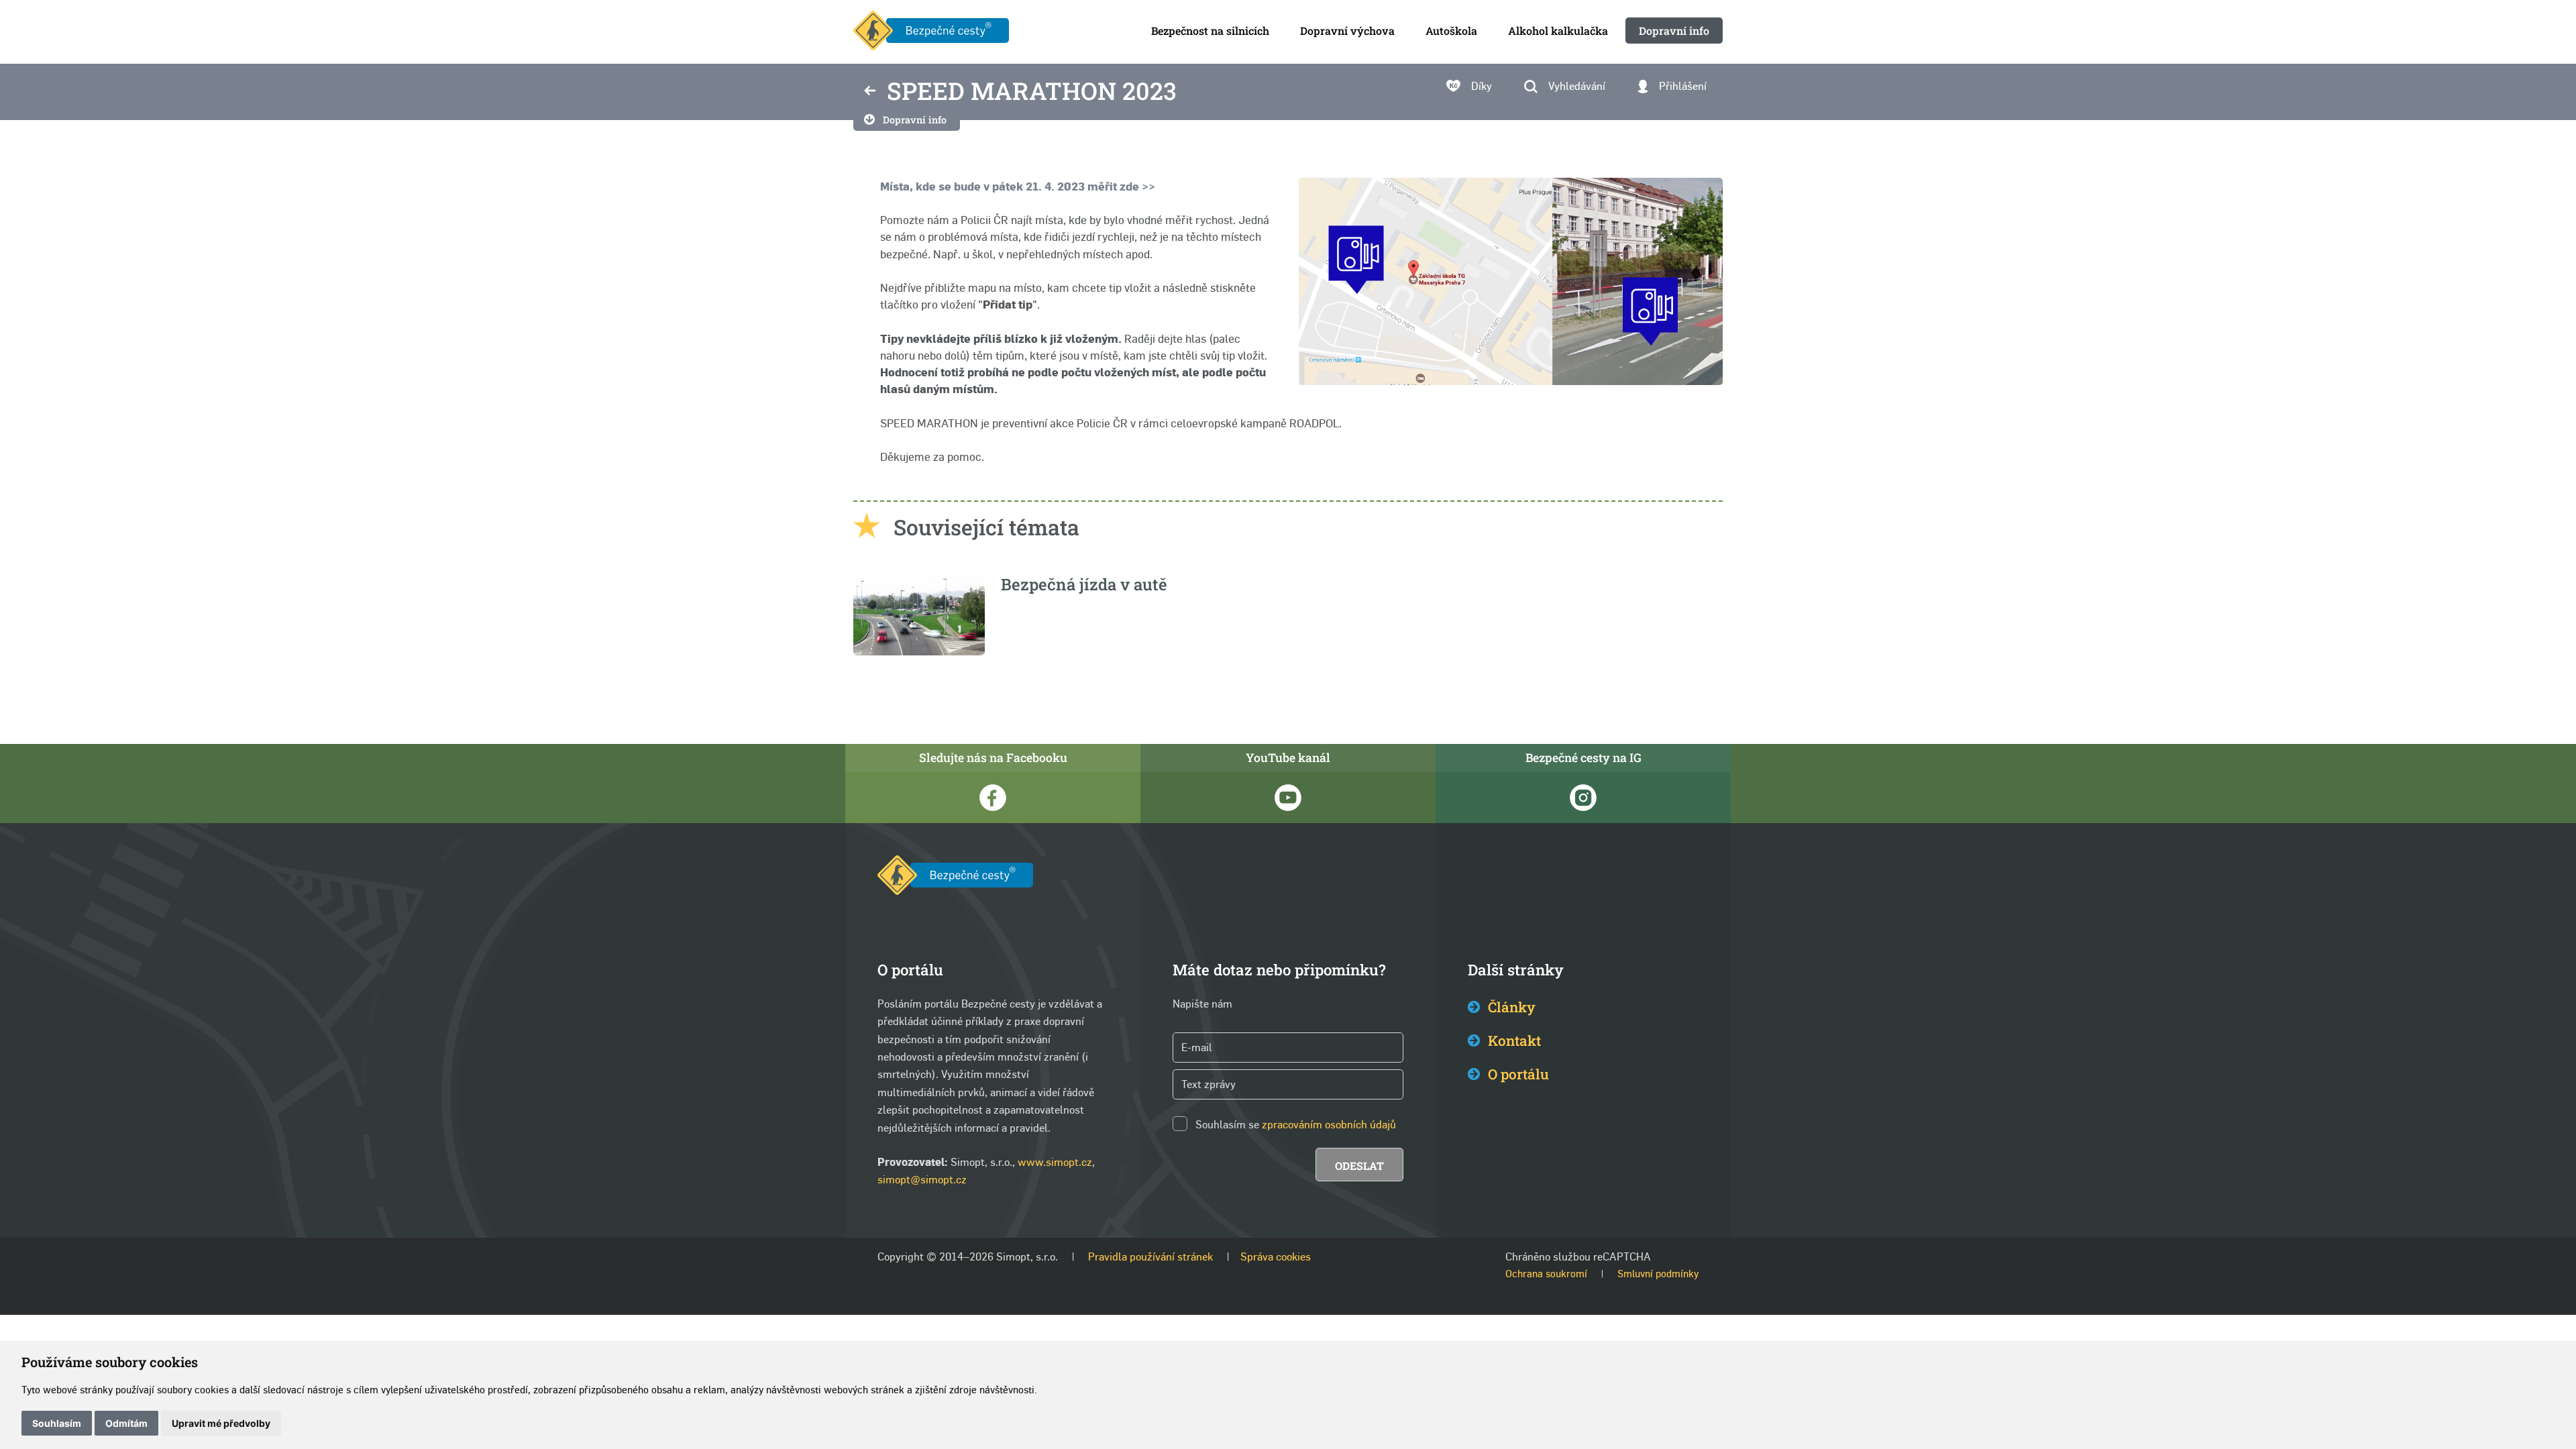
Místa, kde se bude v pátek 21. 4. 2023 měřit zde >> (1018, 186)
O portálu (1518, 1074)
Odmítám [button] (126, 1423)
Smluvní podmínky (1658, 1274)
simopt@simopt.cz (922, 1180)
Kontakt (1514, 1040)
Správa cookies (1276, 1257)
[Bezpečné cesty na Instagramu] (1583, 798)
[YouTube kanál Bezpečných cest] (1288, 798)
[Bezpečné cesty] (931, 32)
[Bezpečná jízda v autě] (919, 652)
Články (1512, 1007)
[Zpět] (870, 92)
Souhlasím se (1227, 1125)
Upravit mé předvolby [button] (221, 1423)
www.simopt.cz (1055, 1162)
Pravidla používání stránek (1150, 1257)
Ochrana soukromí (1546, 1274)
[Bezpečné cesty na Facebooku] (993, 798)
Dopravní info (915, 120)
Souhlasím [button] (57, 1423)
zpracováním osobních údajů (1329, 1125)
